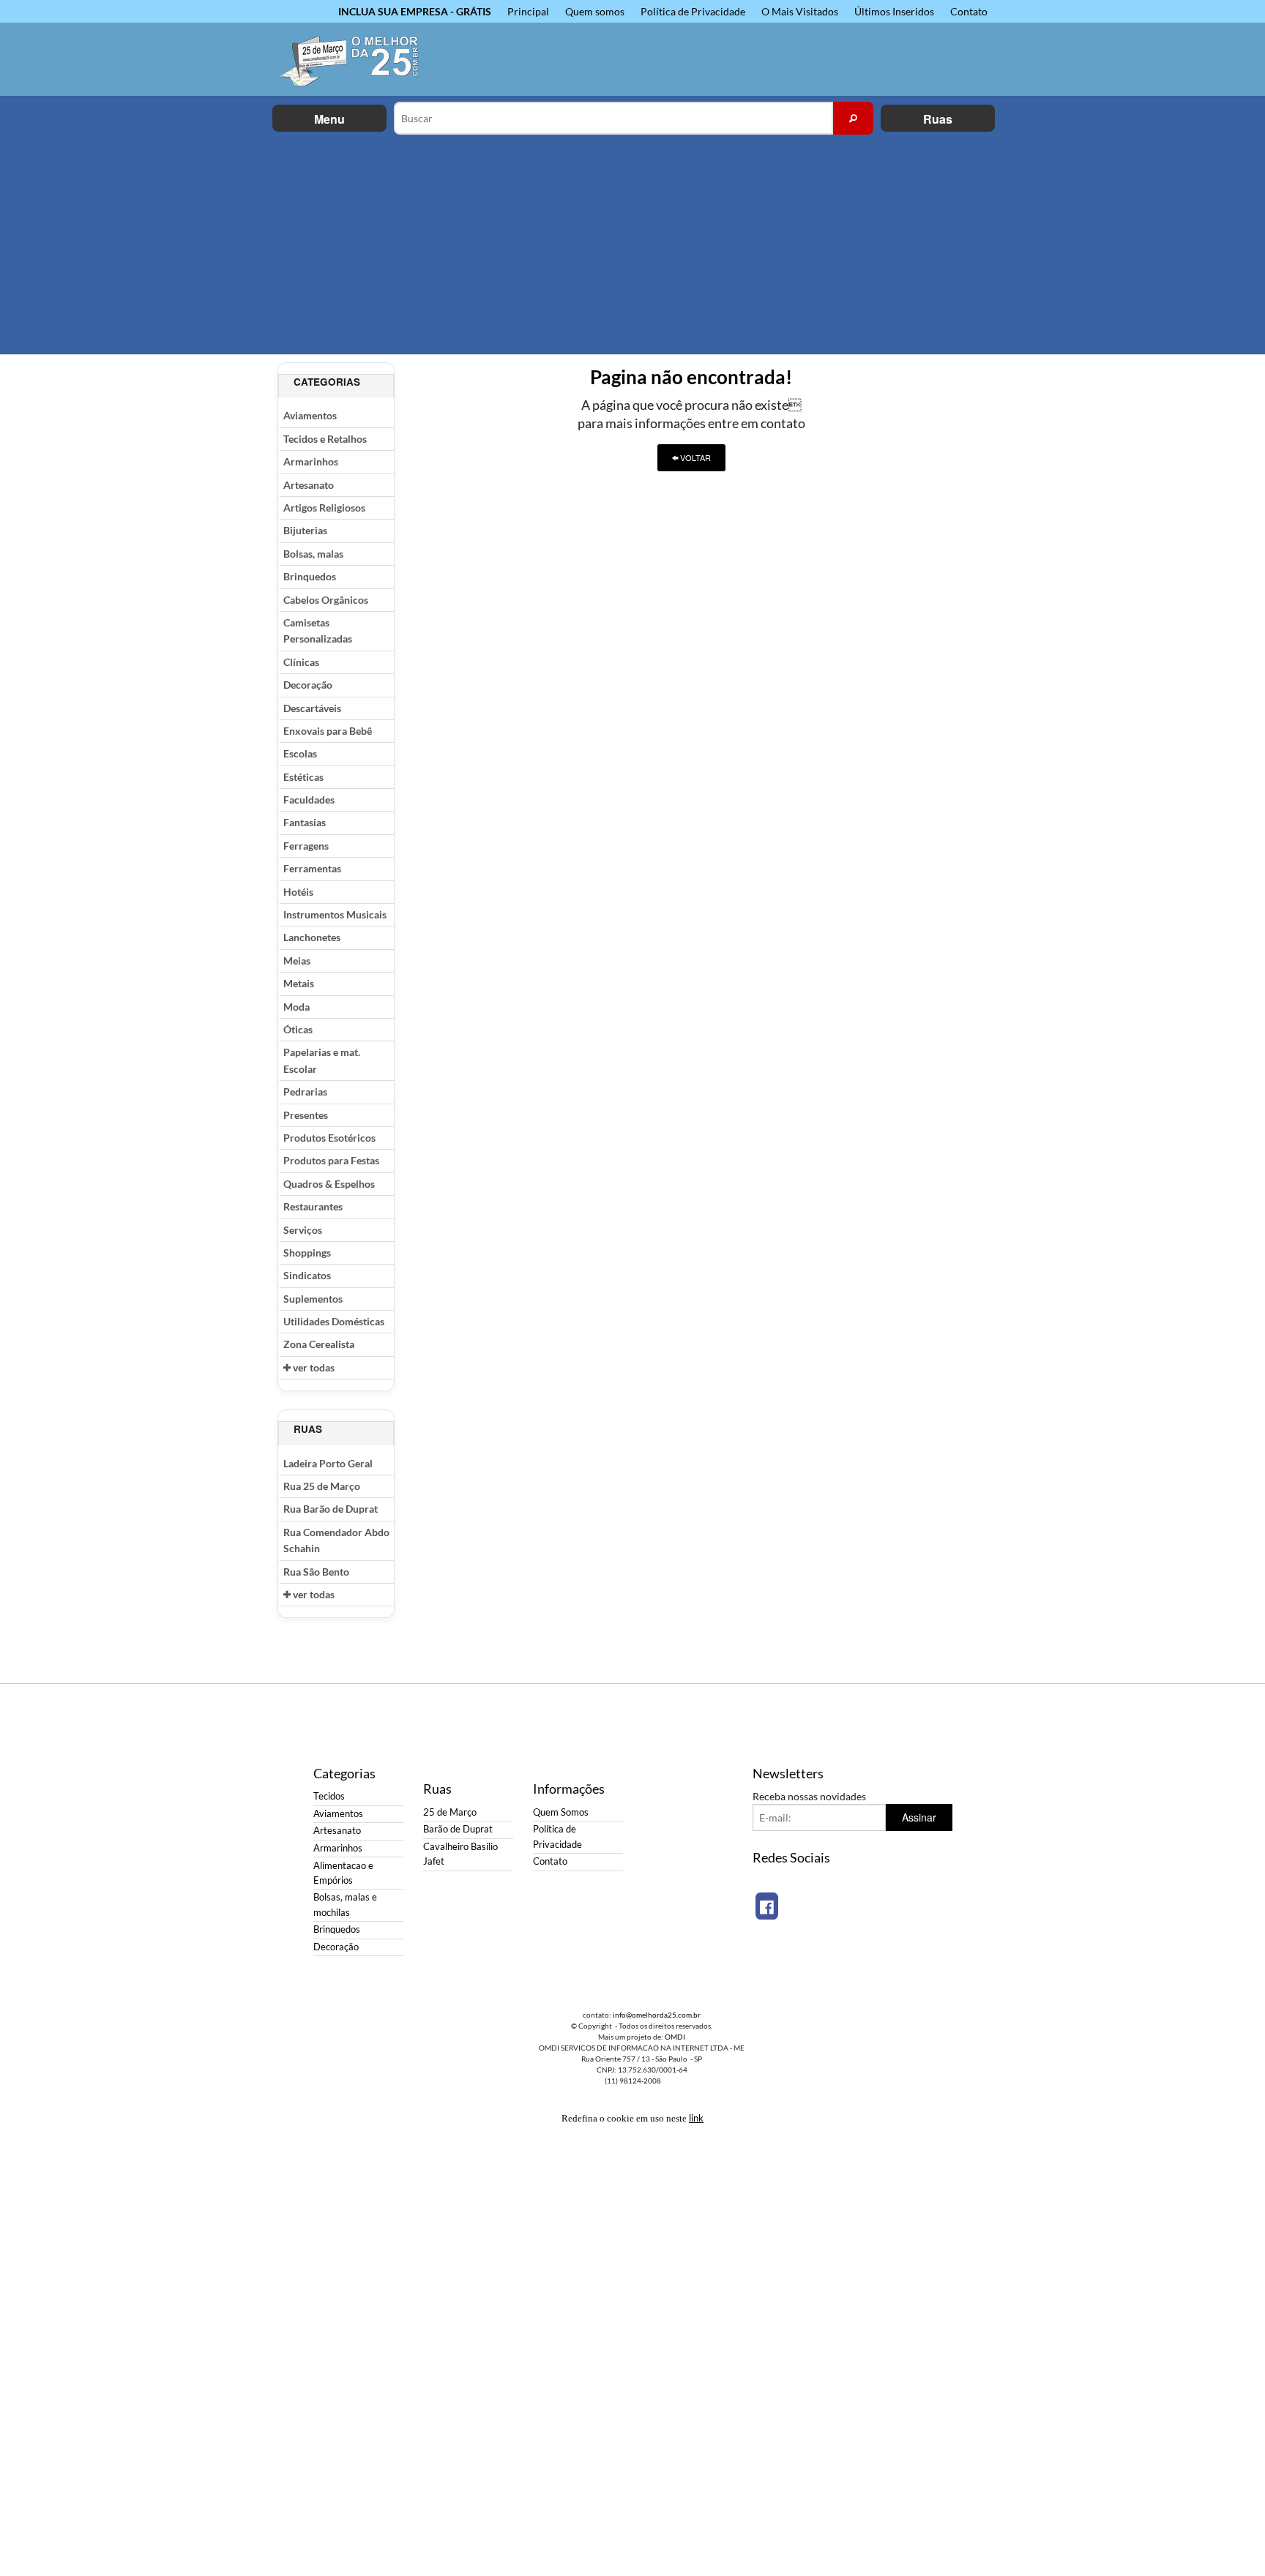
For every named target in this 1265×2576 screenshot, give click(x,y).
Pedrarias (305, 1092)
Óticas (298, 1029)
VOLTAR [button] (694, 457)
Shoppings (307, 1253)
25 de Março (450, 1812)
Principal (528, 11)
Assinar (919, 1817)
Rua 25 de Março (322, 1486)
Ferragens (306, 846)
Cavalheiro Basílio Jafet (460, 1854)
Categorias (327, 382)
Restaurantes (313, 1206)
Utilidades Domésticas (334, 1321)
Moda (296, 1007)
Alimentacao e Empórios (343, 1873)
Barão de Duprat (458, 1829)
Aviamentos (310, 415)
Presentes (306, 1115)
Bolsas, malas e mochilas (345, 1905)
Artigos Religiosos (324, 508)
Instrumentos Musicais (335, 914)
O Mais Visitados (800, 11)
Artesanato (309, 485)
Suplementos (313, 1299)
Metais (299, 983)
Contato (969, 11)
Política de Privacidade (693, 11)
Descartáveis (312, 708)
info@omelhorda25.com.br (657, 2015)
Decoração (308, 685)
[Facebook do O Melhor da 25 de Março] (767, 1906)
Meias (297, 961)
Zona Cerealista (319, 1344)
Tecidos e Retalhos (325, 439)
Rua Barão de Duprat (331, 1509)
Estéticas (303, 777)
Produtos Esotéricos (329, 1138)
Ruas (938, 119)
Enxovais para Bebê (328, 731)
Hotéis (298, 892)
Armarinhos (311, 461)
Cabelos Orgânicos (326, 600)
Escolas (300, 753)
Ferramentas (312, 868)
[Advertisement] (632, 244)
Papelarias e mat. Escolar (322, 1060)
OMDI (675, 2037)
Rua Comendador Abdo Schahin (336, 1540)
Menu (329, 119)
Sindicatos (307, 1275)
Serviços (303, 1230)
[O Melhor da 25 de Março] (358, 59)
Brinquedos (310, 576)
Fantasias (305, 822)
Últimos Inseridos (894, 11)
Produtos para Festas (331, 1160)
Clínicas (301, 662)
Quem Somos (561, 1812)
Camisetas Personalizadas (318, 630)
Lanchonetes (312, 937)
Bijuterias (305, 530)
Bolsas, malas (313, 554)
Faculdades (309, 800)
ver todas (313, 1367)
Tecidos (329, 1796)
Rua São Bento (316, 1572)
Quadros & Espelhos (329, 1184)
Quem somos (595, 11)
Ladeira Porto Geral (328, 1463)
